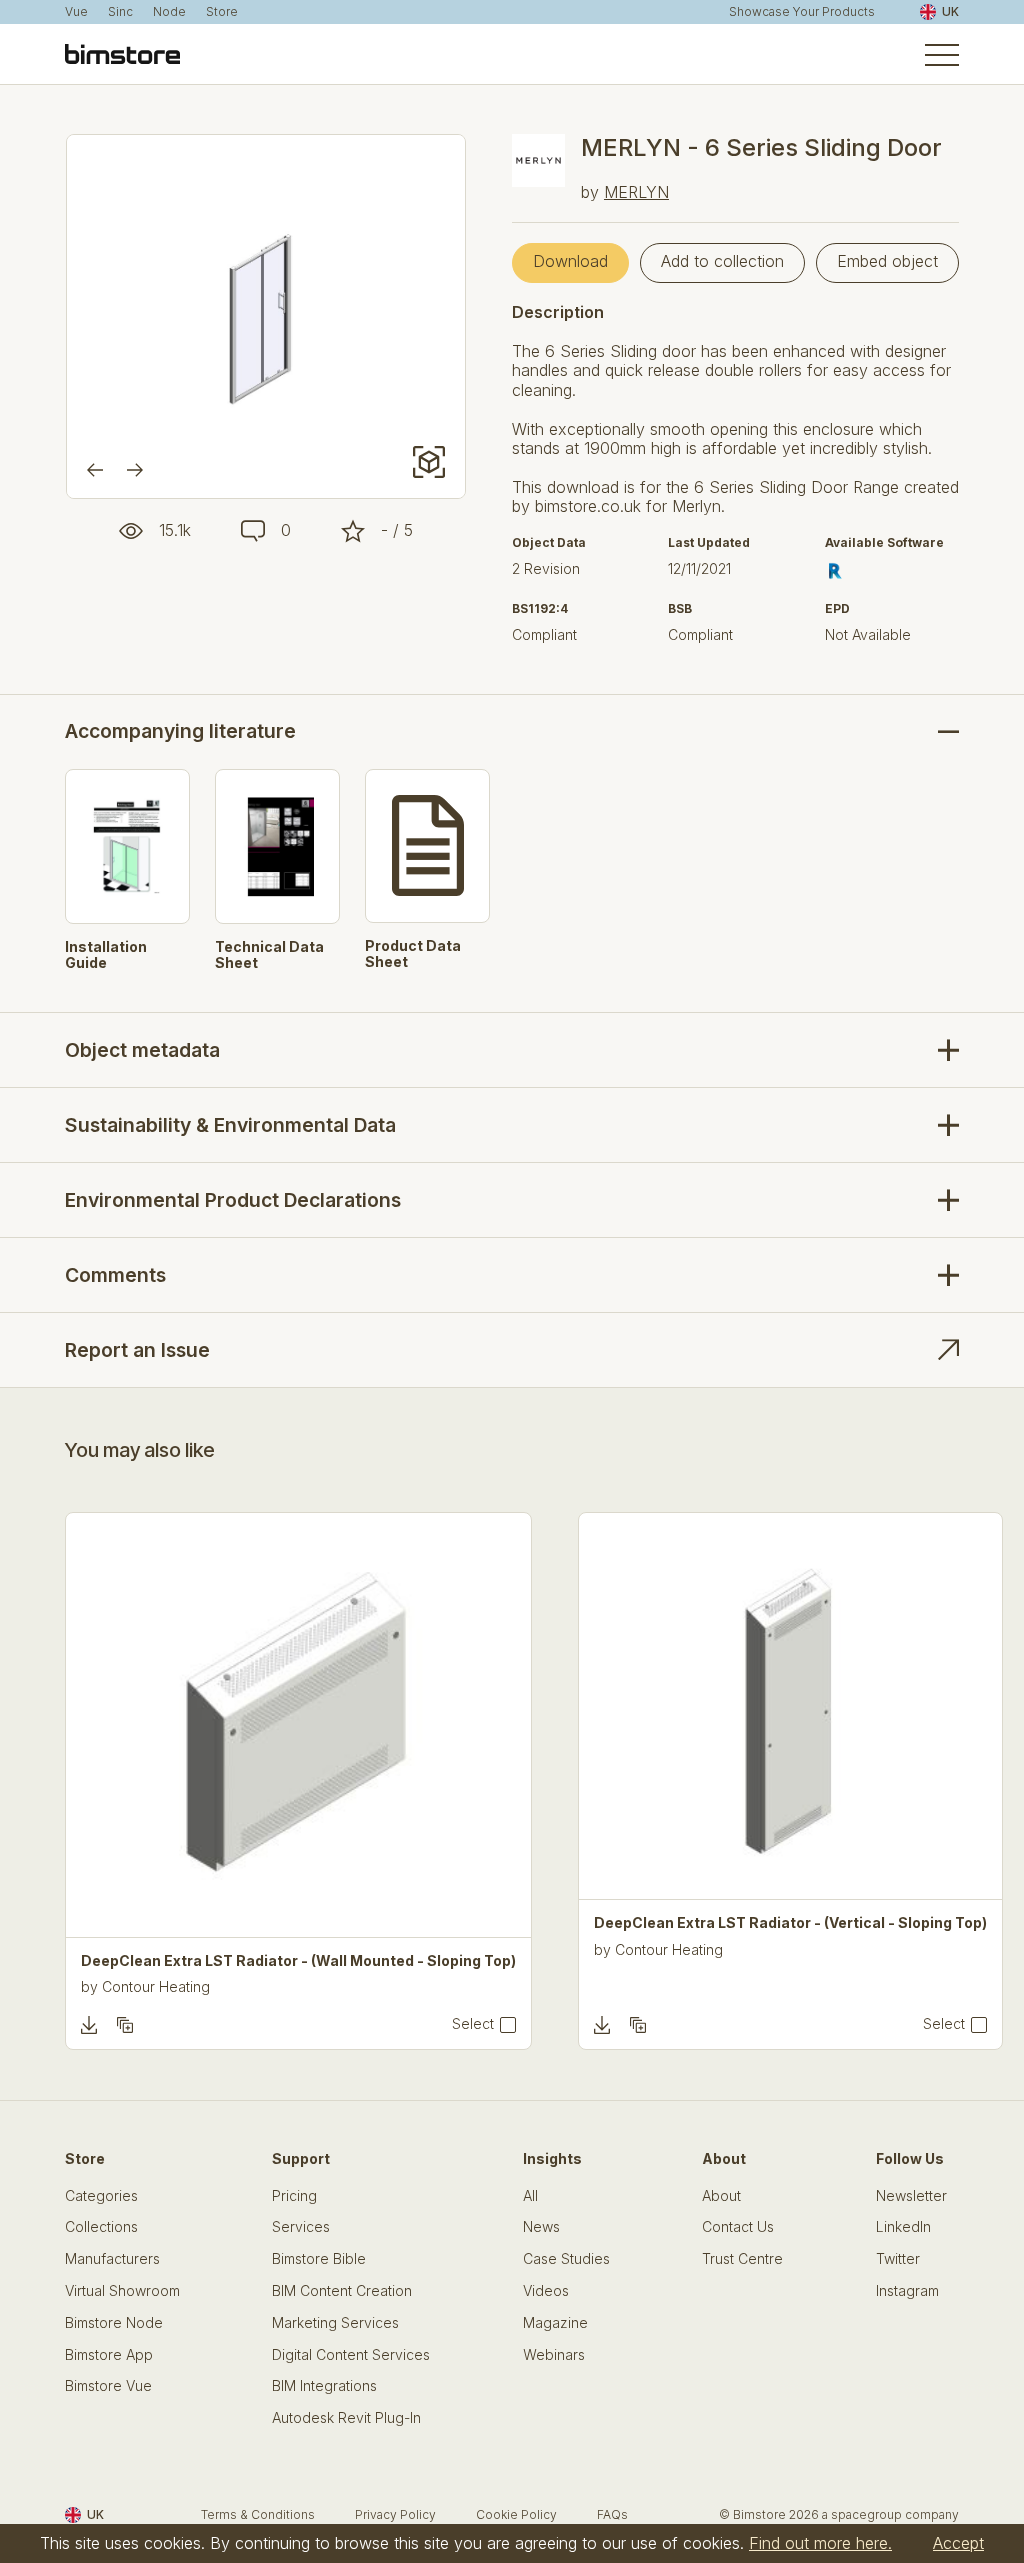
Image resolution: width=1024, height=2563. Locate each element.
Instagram (907, 2291)
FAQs (612, 2514)
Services (301, 2227)
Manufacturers (112, 2259)
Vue (76, 12)
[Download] (89, 2025)
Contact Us (738, 2227)
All (530, 2196)
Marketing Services (335, 2323)
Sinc (120, 12)
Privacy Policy (395, 2514)
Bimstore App (109, 2355)
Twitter (898, 2259)
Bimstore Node (114, 2323)
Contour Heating (156, 1986)
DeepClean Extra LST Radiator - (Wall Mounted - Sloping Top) (298, 1961)
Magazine (555, 2323)
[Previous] (95, 470)
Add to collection (722, 261)
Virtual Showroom (122, 2291)
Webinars (554, 2355)
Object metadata (142, 1050)
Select (473, 2024)
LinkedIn (903, 2227)
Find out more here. (820, 2543)
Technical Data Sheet (269, 955)
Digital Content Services (351, 2355)
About (721, 2196)
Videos (546, 2291)
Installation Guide (106, 955)
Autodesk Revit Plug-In (346, 2418)
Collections (101, 2227)
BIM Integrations (324, 2386)
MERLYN (636, 192)
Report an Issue (137, 1350)
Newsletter (911, 2196)
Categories (101, 2196)
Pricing (294, 2196)
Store (222, 12)
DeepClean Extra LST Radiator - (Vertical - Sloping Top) (790, 1923)
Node (169, 12)
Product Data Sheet (413, 954)
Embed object (887, 261)
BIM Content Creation (342, 2291)
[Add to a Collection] (125, 2025)
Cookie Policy (516, 2514)
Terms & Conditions (258, 2514)
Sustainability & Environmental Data (230, 1125)
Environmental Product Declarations (233, 1200)
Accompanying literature (180, 731)
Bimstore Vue (108, 2386)
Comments (115, 1275)
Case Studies (566, 2259)
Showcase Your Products (802, 12)
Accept (958, 2543)
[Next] (135, 470)
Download (570, 261)
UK (950, 11)
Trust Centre (742, 2259)
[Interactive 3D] (429, 462)
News (541, 2227)
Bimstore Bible (319, 2259)
